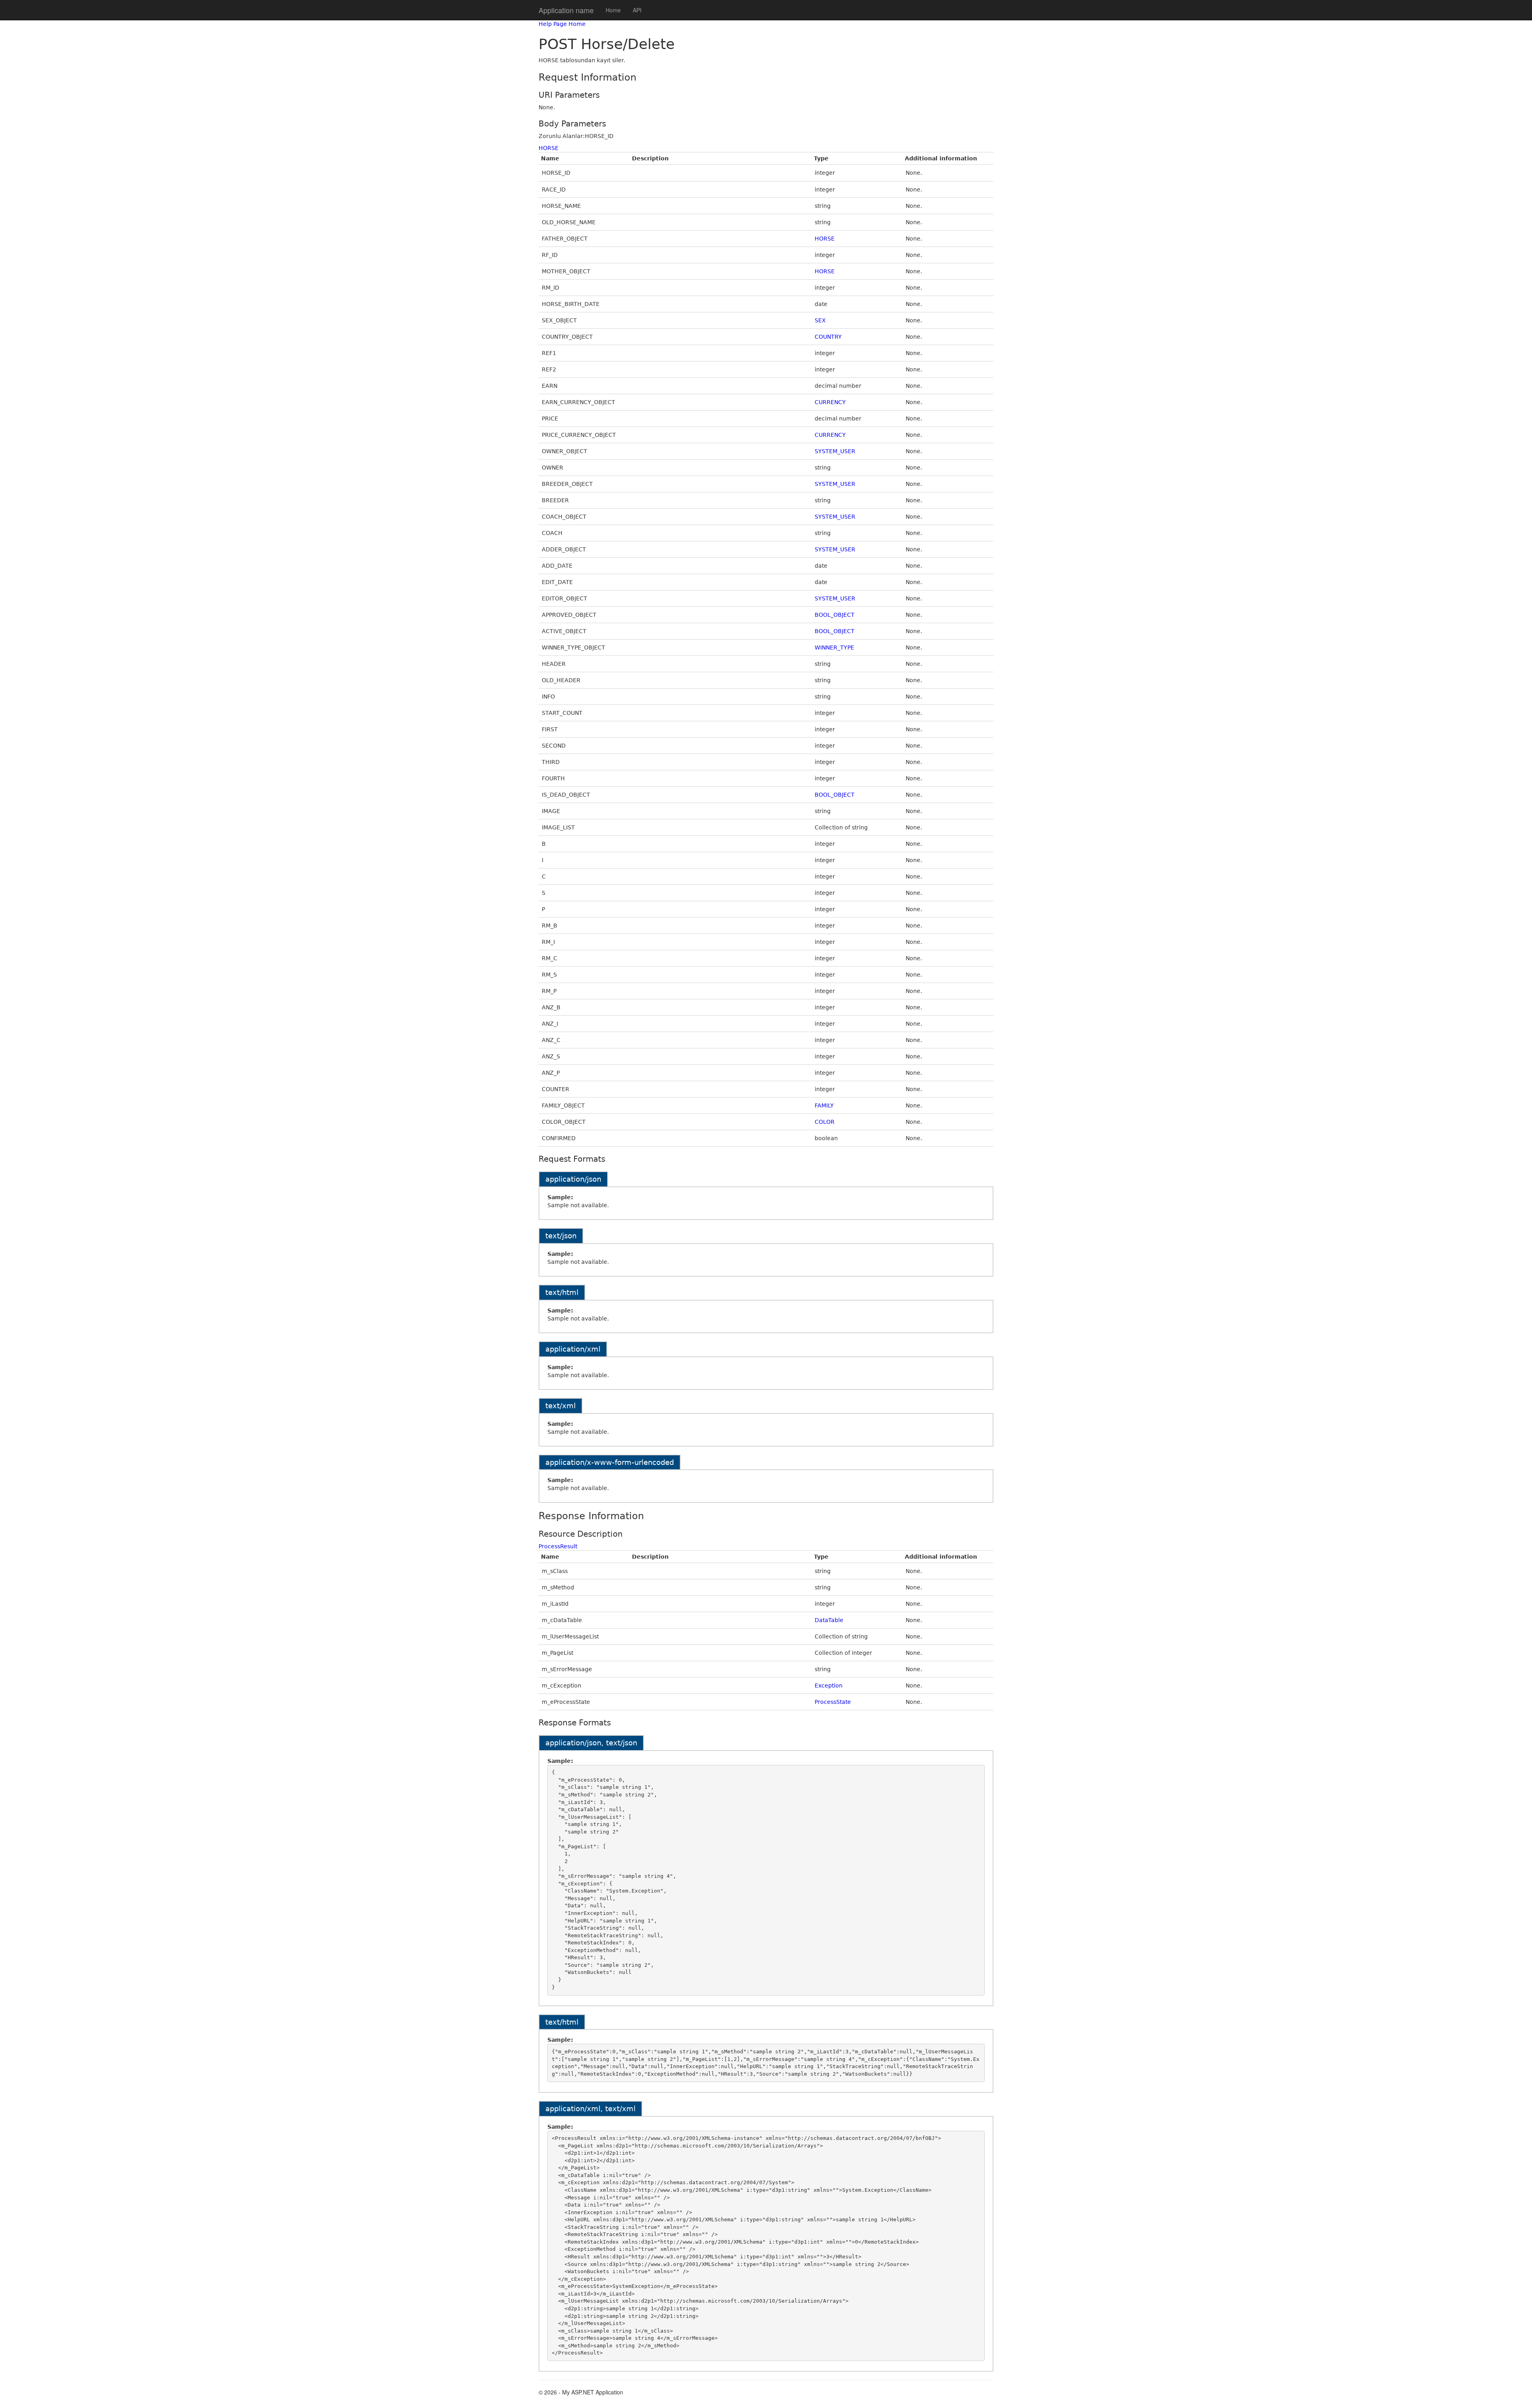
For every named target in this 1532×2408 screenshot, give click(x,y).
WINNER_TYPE (834, 647)
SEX (820, 320)
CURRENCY (830, 402)
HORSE (549, 148)
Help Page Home (562, 24)
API (637, 10)
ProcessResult (558, 1546)
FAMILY (824, 1105)
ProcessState (833, 1702)
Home (613, 10)
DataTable (829, 1620)
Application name (566, 10)
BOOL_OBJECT (835, 615)
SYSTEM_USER (835, 451)
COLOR (825, 1122)
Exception (829, 1686)
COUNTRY (828, 337)
